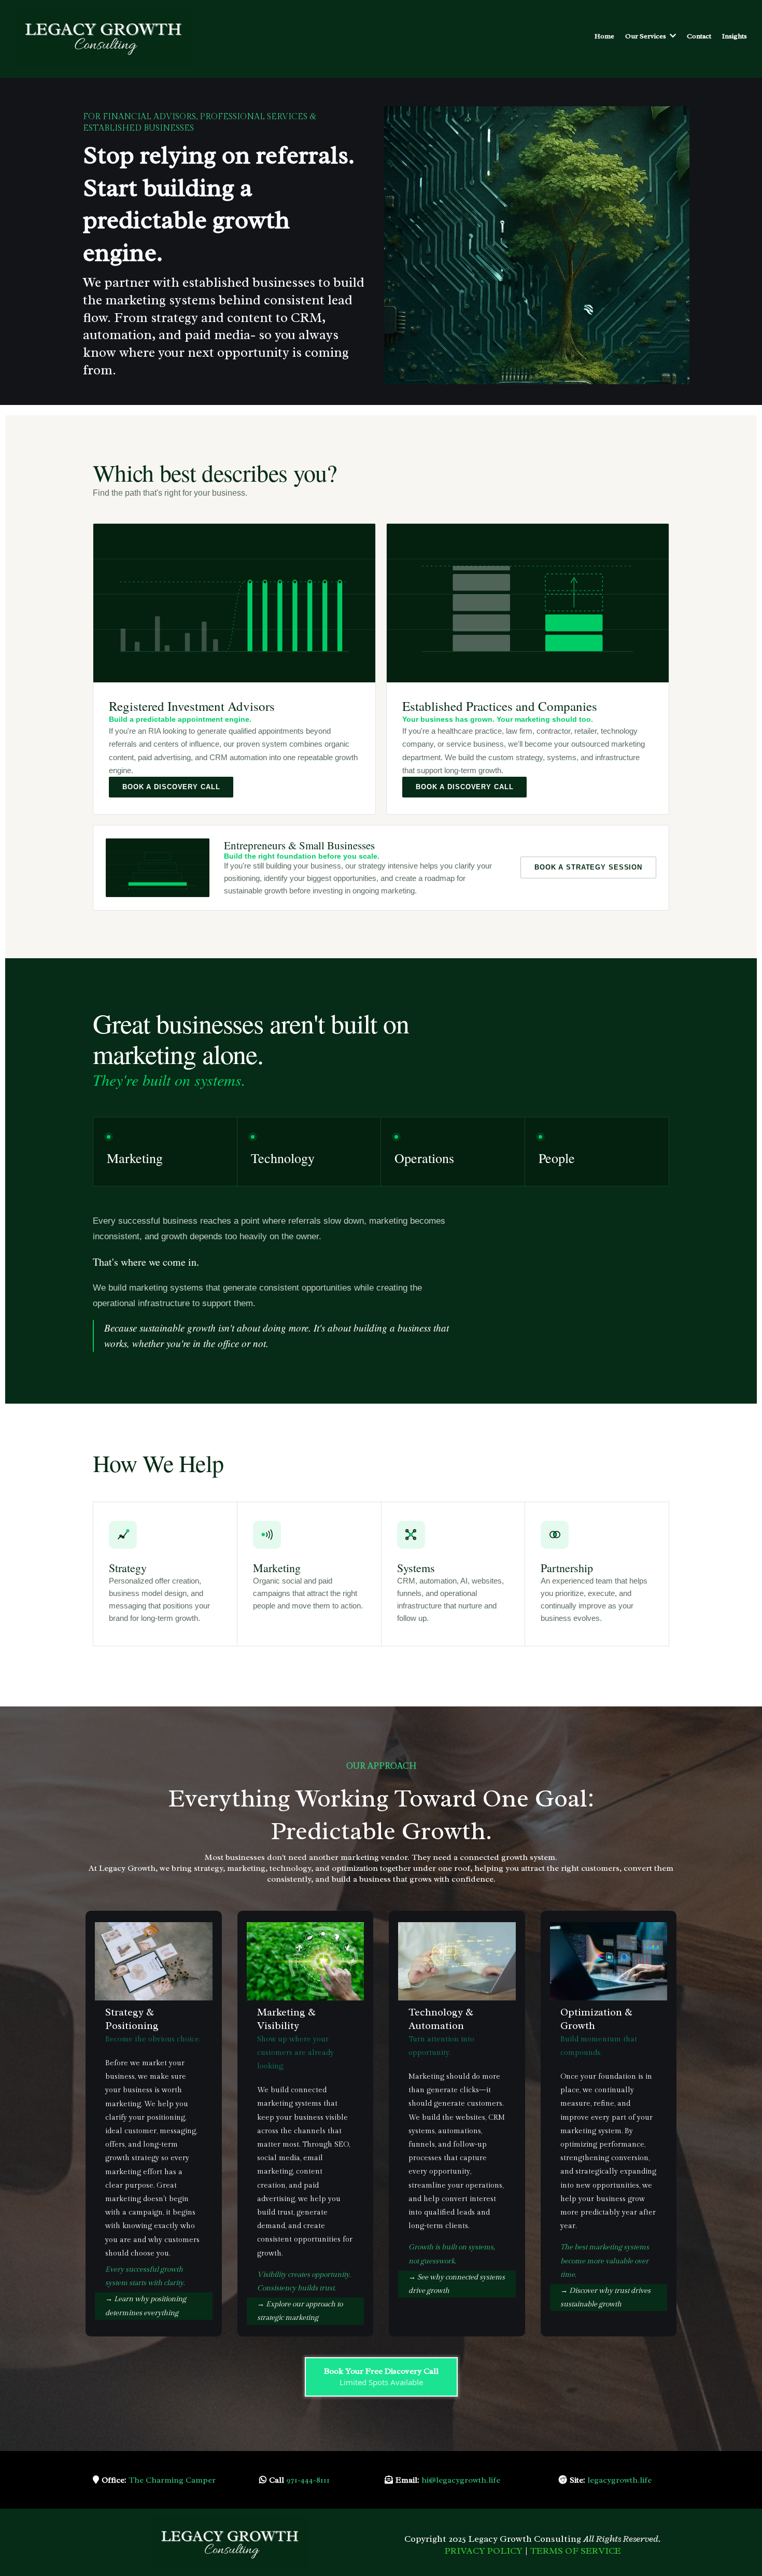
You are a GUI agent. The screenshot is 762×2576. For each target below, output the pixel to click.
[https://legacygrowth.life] (103, 36)
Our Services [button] (646, 36)
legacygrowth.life (619, 2480)
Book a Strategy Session (588, 867)
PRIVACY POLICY (484, 2551)
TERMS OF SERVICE (576, 2551)
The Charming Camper (172, 2480)
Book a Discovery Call (171, 787)
